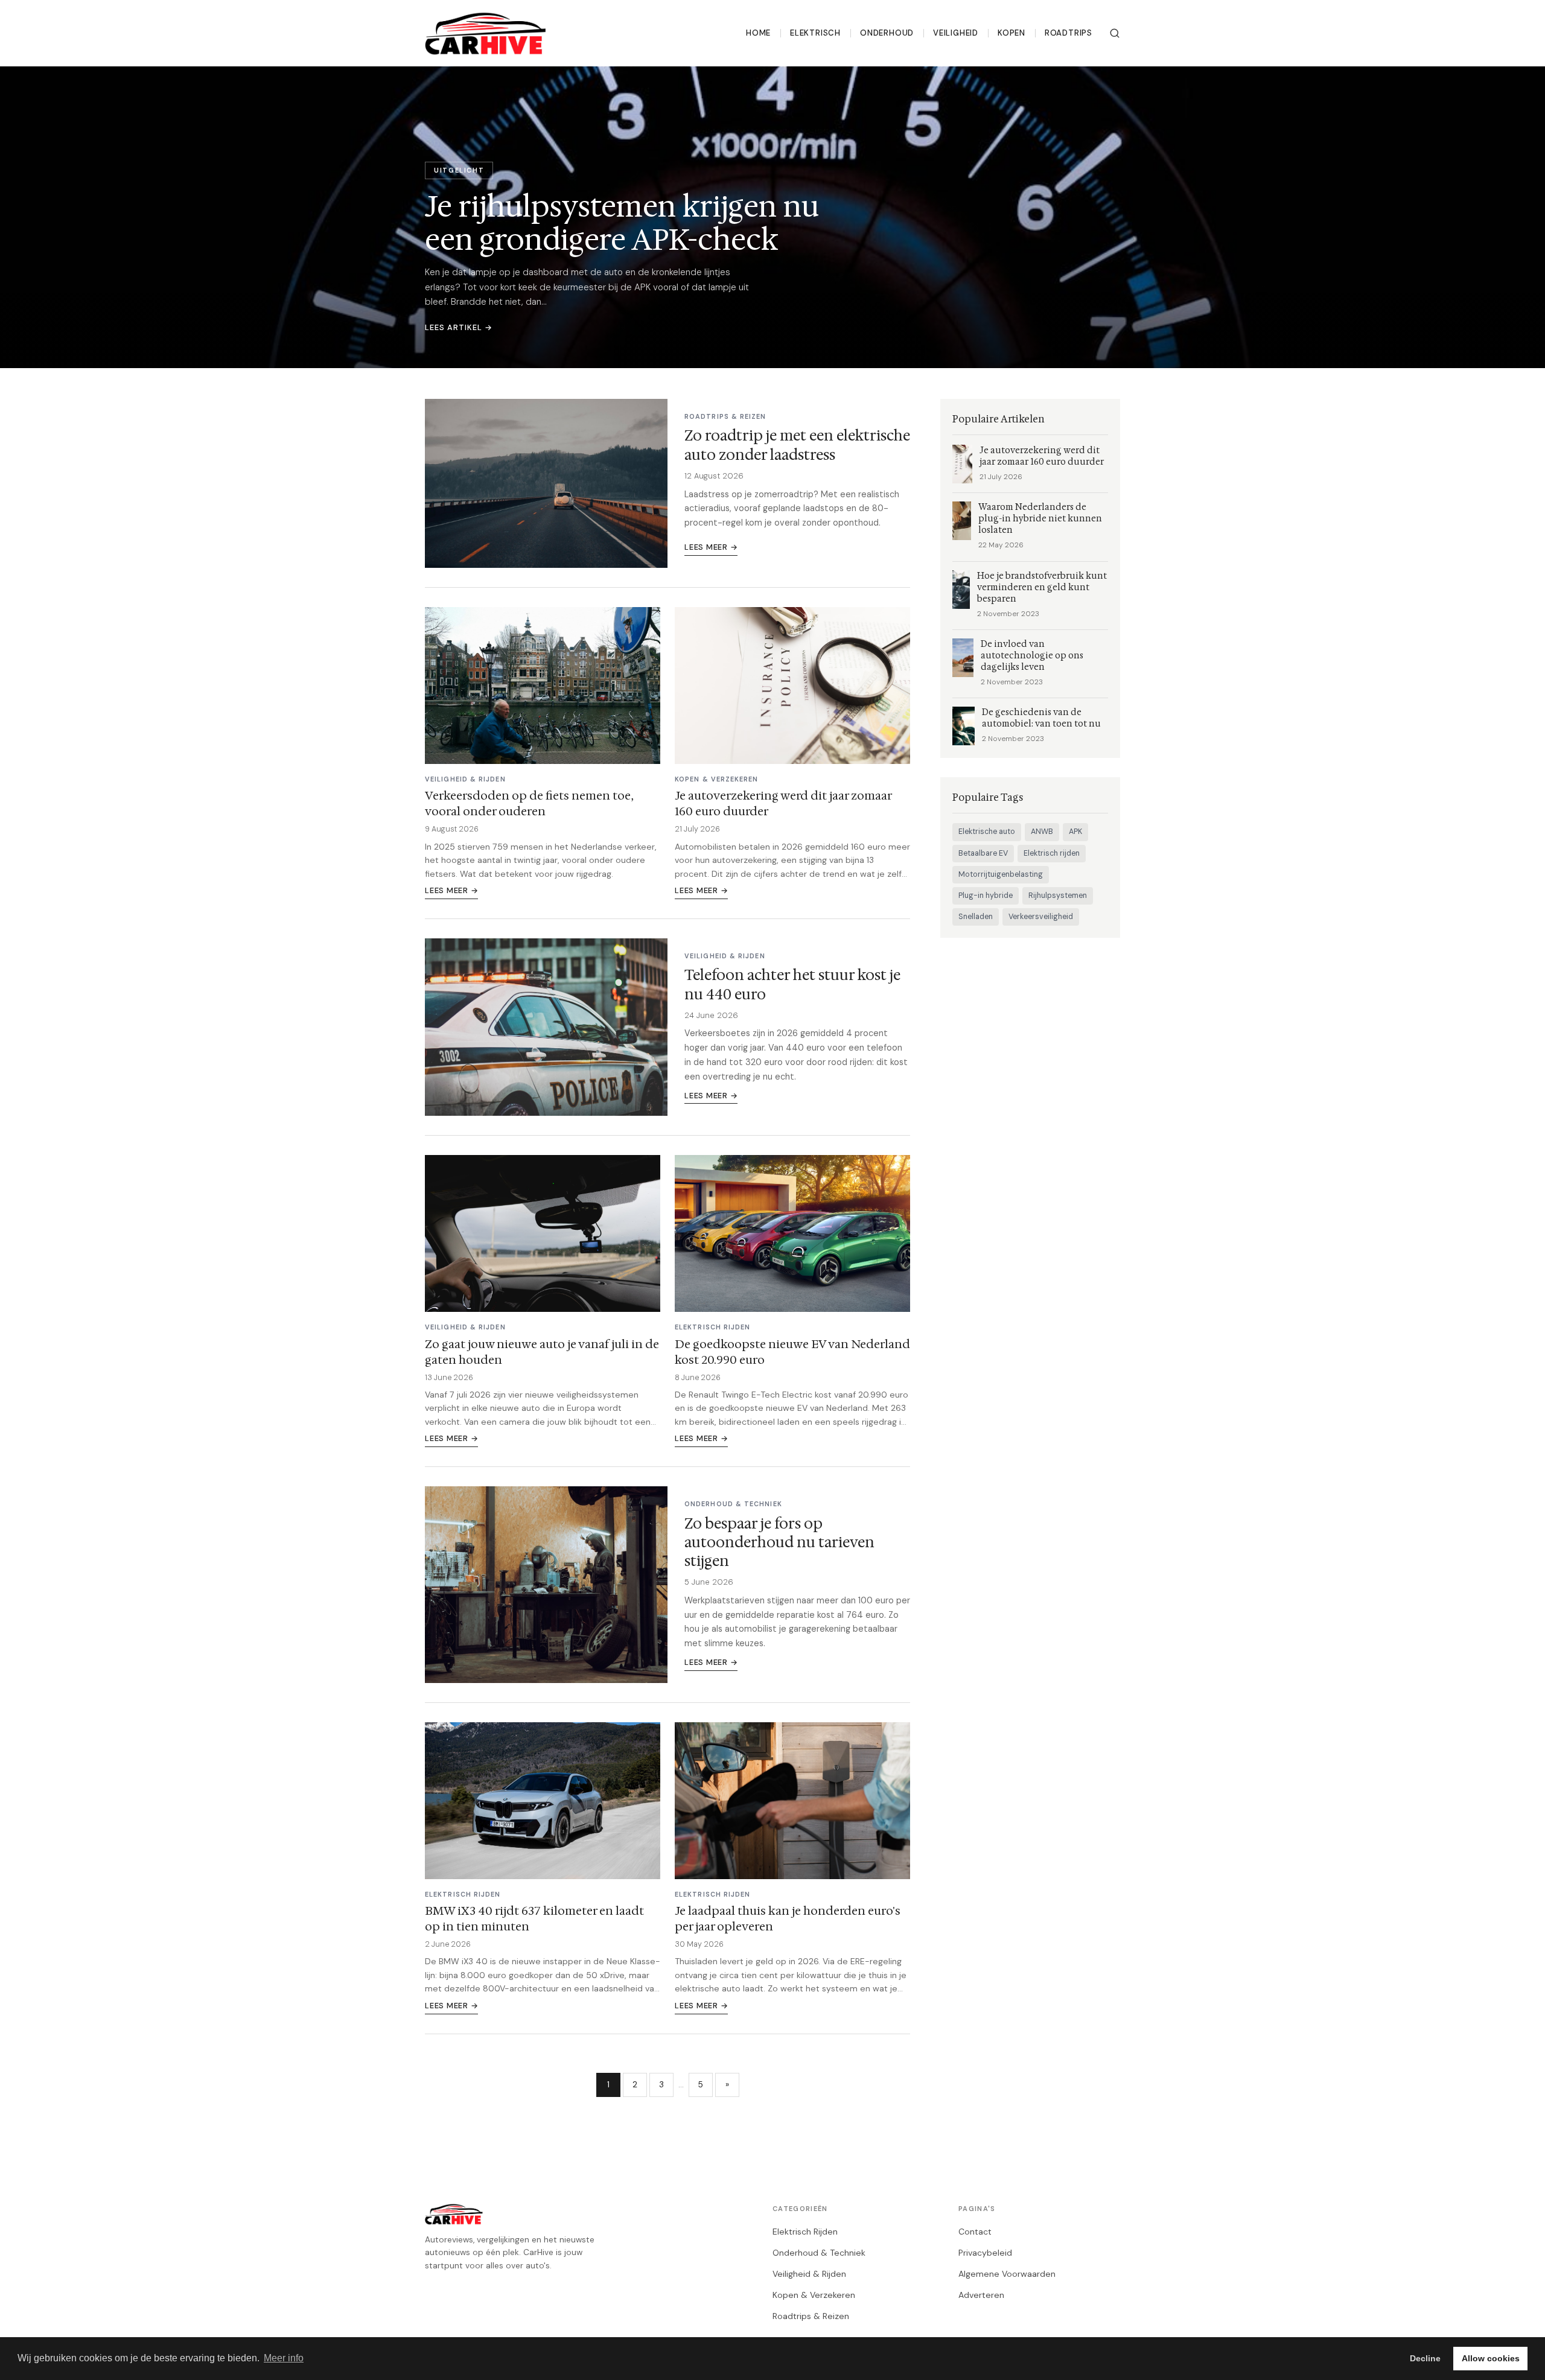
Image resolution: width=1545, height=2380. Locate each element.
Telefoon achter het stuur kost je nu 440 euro (792, 985)
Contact (975, 2232)
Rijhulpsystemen (1058, 896)
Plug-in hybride (986, 896)
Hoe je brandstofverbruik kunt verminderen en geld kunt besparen (1042, 587)
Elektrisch (815, 33)
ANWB (1042, 832)
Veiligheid (956, 33)
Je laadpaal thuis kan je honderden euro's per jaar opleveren (788, 1918)
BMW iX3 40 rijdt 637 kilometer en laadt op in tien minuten (534, 1918)
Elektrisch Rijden (805, 2232)
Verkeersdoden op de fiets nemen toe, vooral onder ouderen (529, 803)
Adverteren (981, 2295)
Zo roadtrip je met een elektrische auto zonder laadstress (797, 445)
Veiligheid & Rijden (809, 2274)
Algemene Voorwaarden (1007, 2274)
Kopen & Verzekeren (814, 2295)
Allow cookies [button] (1491, 2358)
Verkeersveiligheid (1041, 917)
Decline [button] (1425, 2358)
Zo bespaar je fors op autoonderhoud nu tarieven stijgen (779, 1542)
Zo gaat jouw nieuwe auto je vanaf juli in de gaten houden (542, 1352)
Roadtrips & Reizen (811, 2316)
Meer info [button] (284, 2358)
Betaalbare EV (983, 853)
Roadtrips (1069, 33)
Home (758, 33)
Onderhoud (887, 33)
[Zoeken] (1115, 33)
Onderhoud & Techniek (819, 2253)
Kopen (1011, 33)
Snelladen (976, 917)
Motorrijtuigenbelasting (1001, 874)
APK (1075, 832)
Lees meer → (711, 547)
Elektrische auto (987, 832)
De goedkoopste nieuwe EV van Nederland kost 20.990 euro (792, 1352)
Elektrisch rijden (1052, 853)
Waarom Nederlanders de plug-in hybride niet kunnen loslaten (1040, 519)
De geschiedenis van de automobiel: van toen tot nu (1041, 718)
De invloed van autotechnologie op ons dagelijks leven (1032, 656)
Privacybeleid (985, 2253)
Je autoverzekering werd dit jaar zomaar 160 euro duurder (783, 803)
